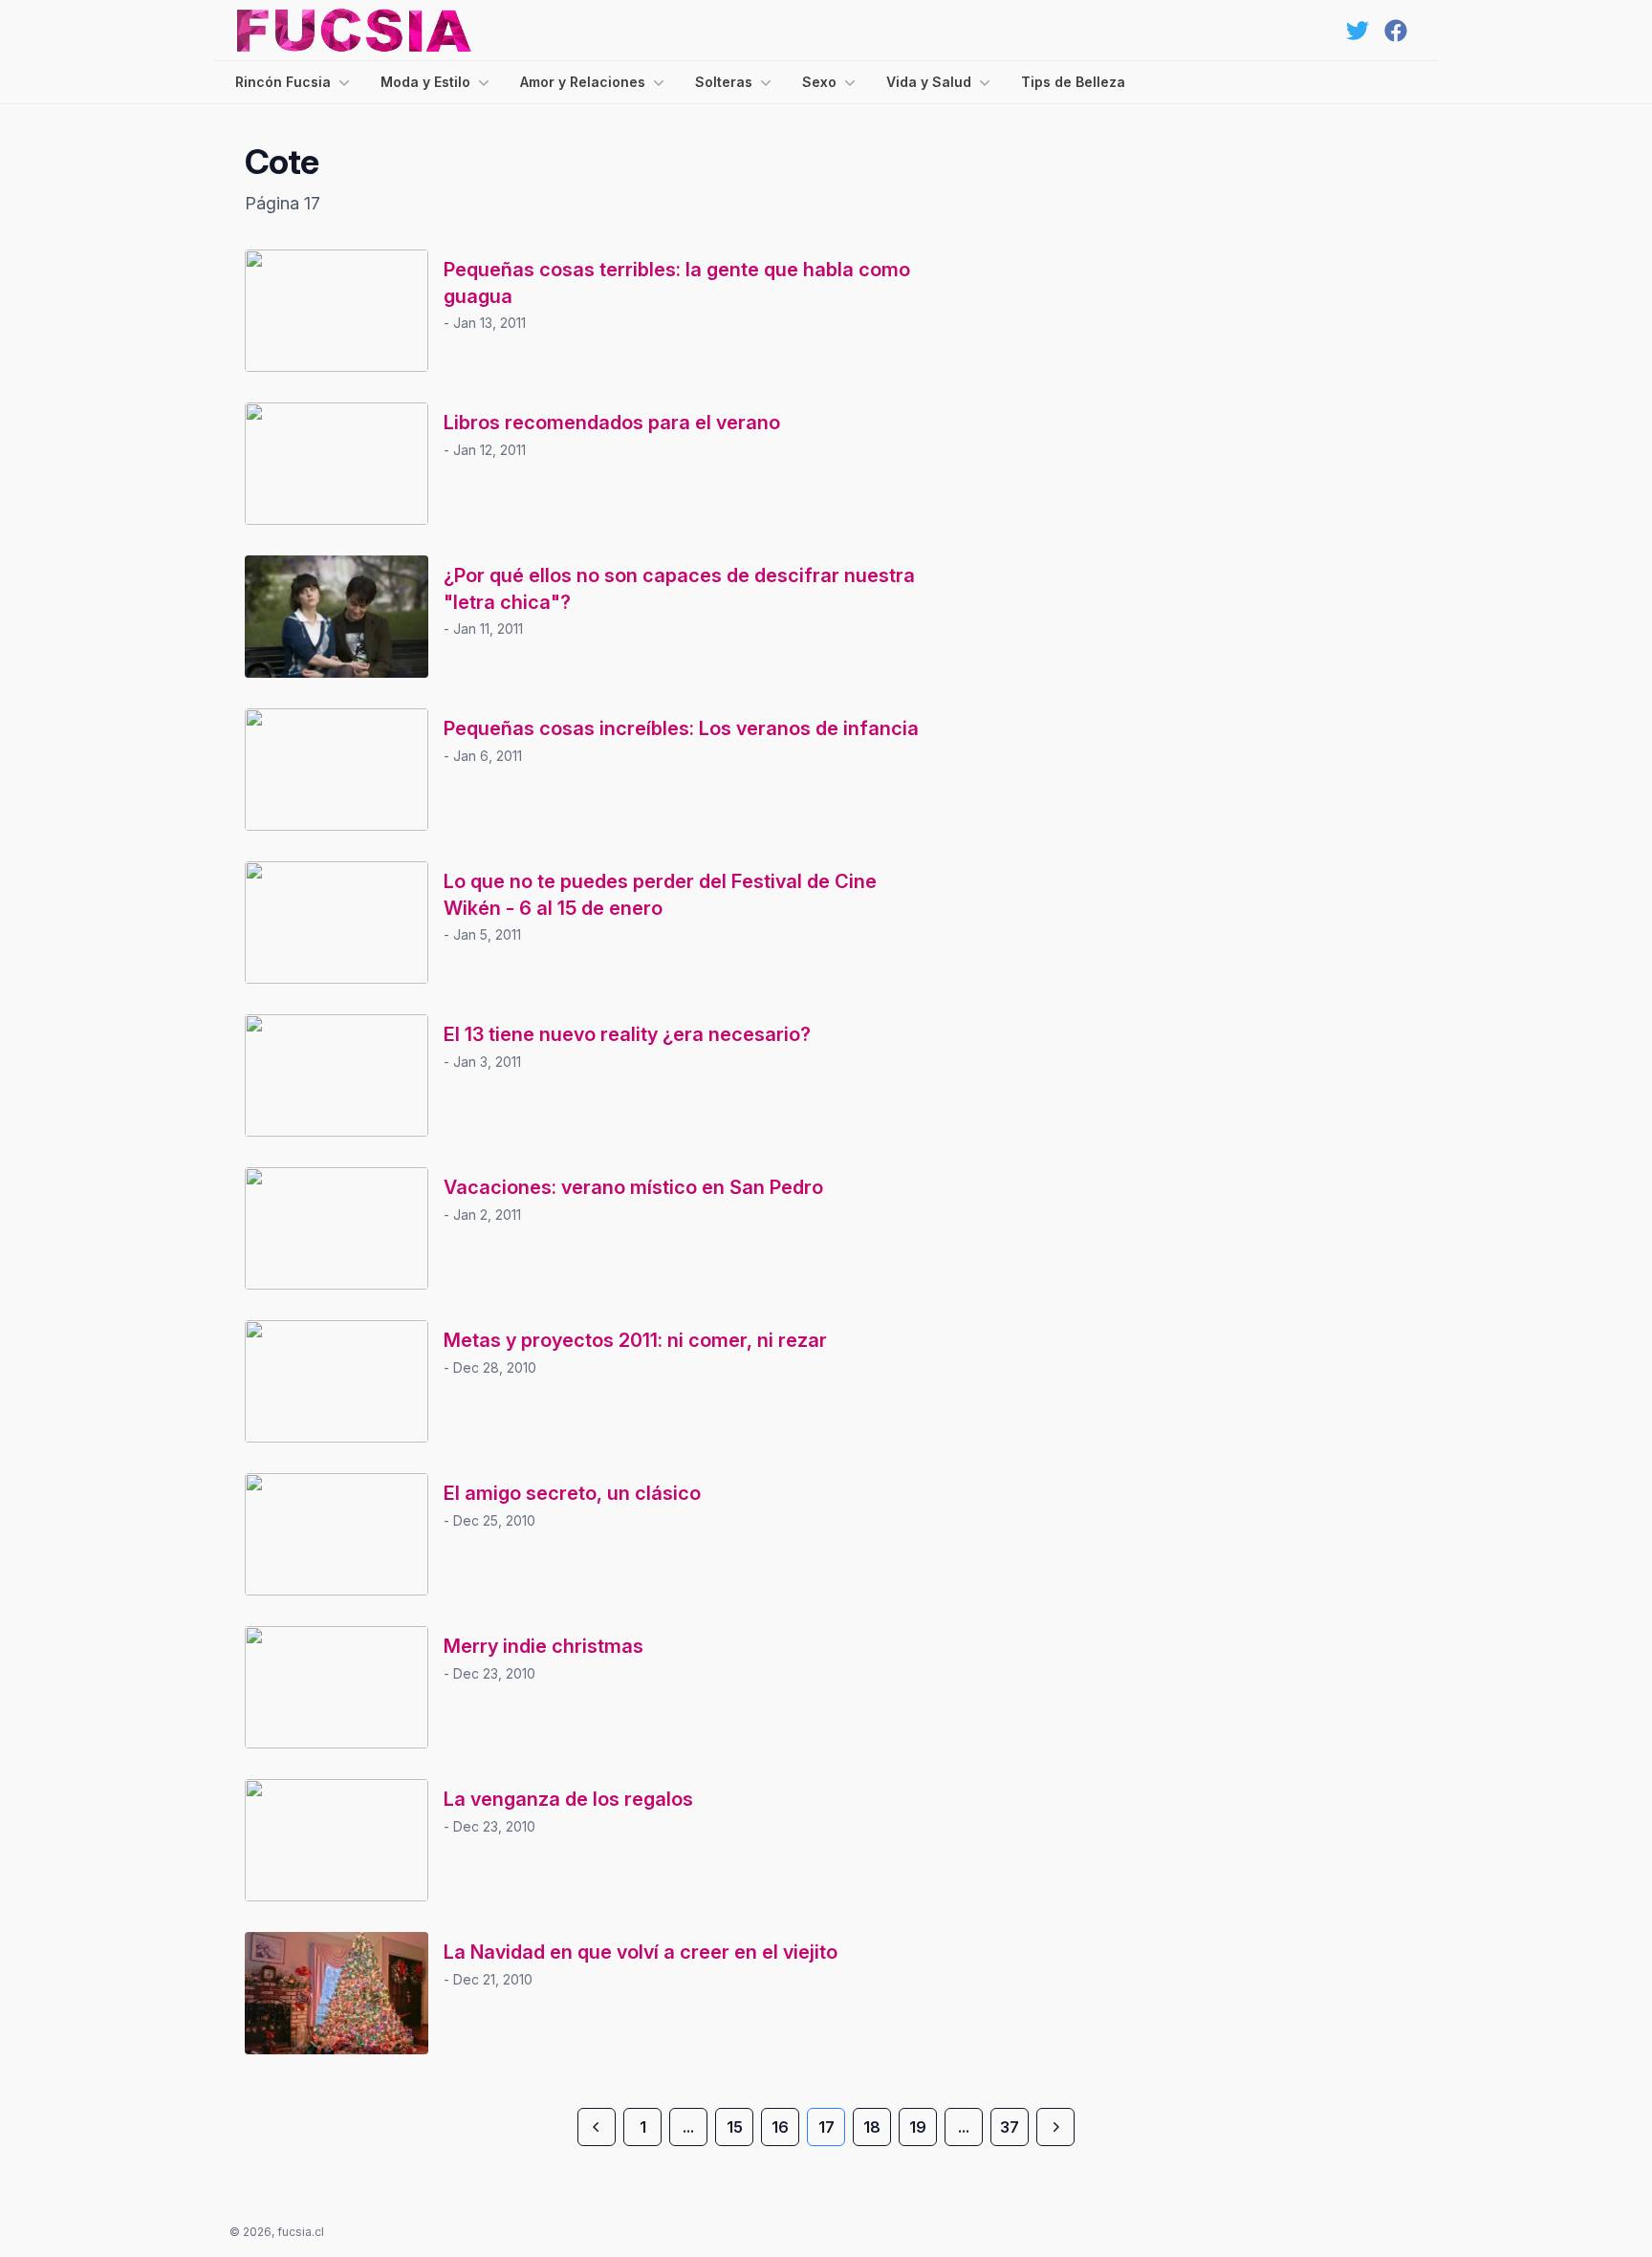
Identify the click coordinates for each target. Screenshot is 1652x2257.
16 (780, 2127)
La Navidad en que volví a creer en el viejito (641, 1952)
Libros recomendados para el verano (612, 423)
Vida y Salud (929, 82)
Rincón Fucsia (283, 82)
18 (872, 2127)
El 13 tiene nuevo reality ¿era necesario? (627, 1034)
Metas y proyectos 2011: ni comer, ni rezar (635, 1340)
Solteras (724, 82)
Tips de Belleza (1073, 82)
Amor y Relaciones (583, 82)
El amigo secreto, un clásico (572, 1493)
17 (826, 2127)
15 (735, 2127)
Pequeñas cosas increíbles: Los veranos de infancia (681, 728)
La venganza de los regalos (568, 1799)
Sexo (819, 82)
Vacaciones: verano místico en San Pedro (633, 1187)
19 (918, 2127)
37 (1010, 2127)
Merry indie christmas (543, 1646)
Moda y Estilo (425, 82)
